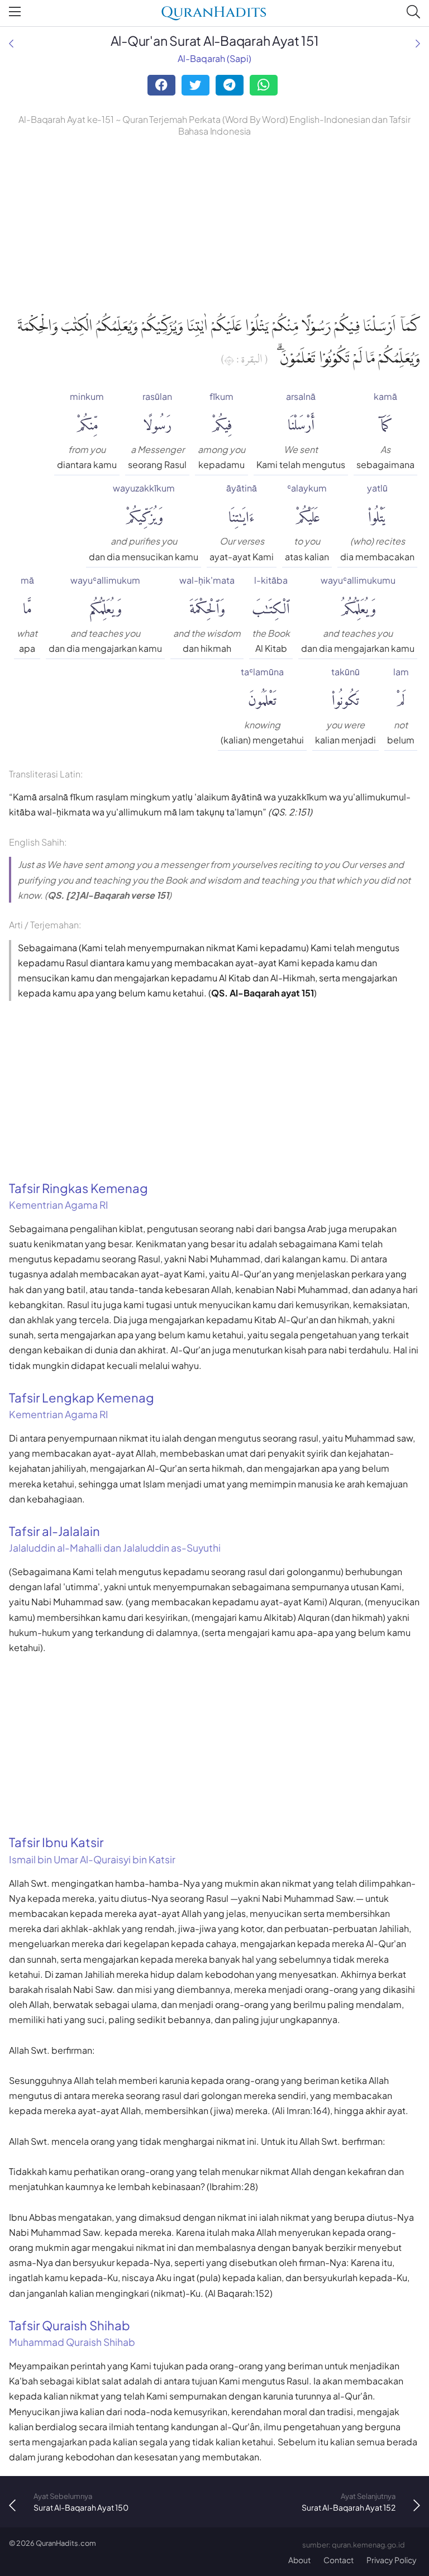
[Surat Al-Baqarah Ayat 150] (11, 43)
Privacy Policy (392, 2560)
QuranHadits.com (66, 2543)
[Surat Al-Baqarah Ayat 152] (418, 43)
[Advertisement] (214, 223)
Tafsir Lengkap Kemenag (82, 1405)
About (299, 2560)
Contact (339, 2560)
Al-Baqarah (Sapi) (214, 58)
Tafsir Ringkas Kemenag (78, 1196)
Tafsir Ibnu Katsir (92, 1850)
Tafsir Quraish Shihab (72, 2333)
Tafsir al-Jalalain (115, 1539)
